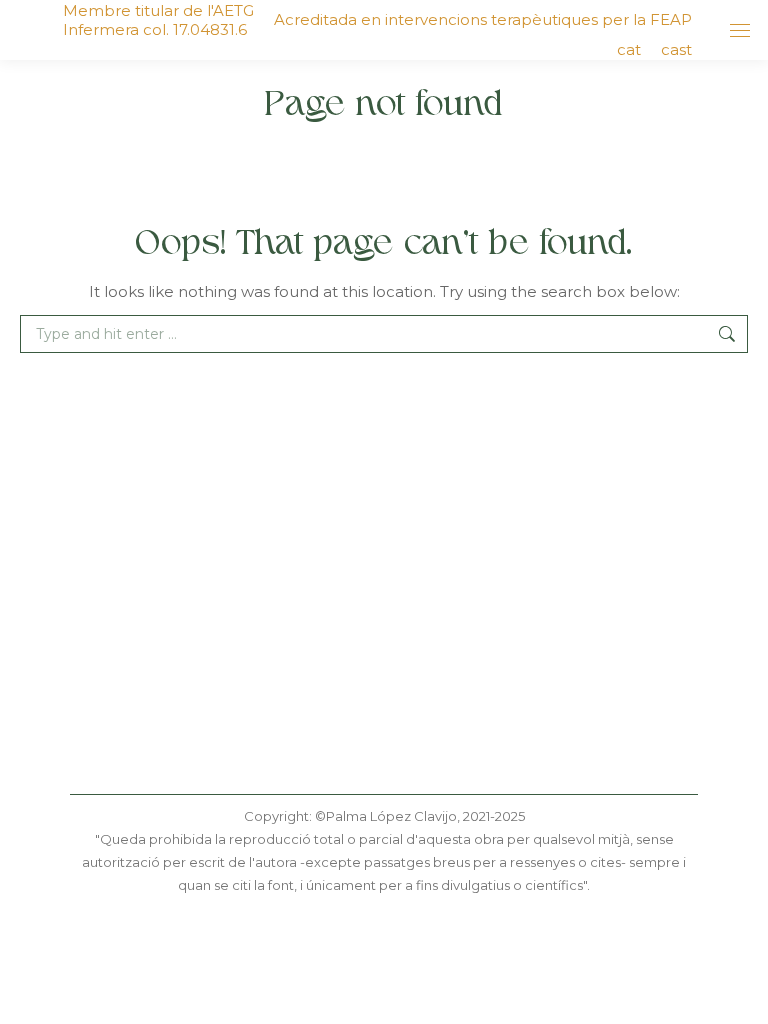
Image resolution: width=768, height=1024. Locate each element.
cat (629, 49)
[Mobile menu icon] (740, 30)
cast (676, 49)
